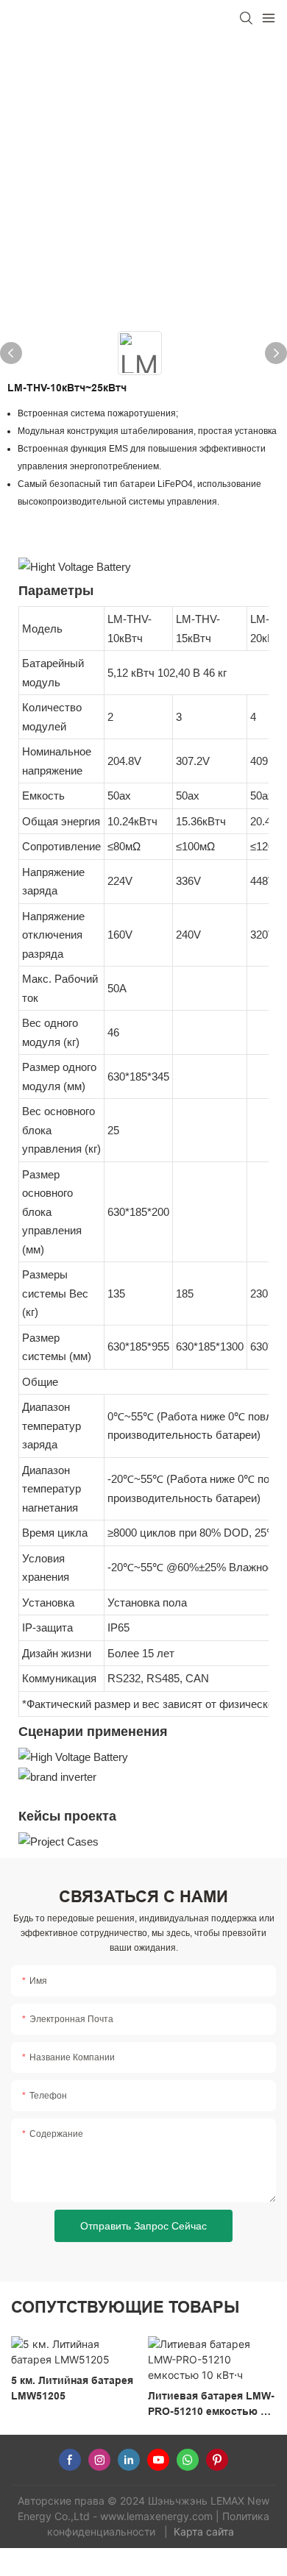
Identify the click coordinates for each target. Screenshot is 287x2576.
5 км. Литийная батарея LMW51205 (72, 2388)
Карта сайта (205, 2531)
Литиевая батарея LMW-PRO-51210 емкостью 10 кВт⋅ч (211, 2405)
